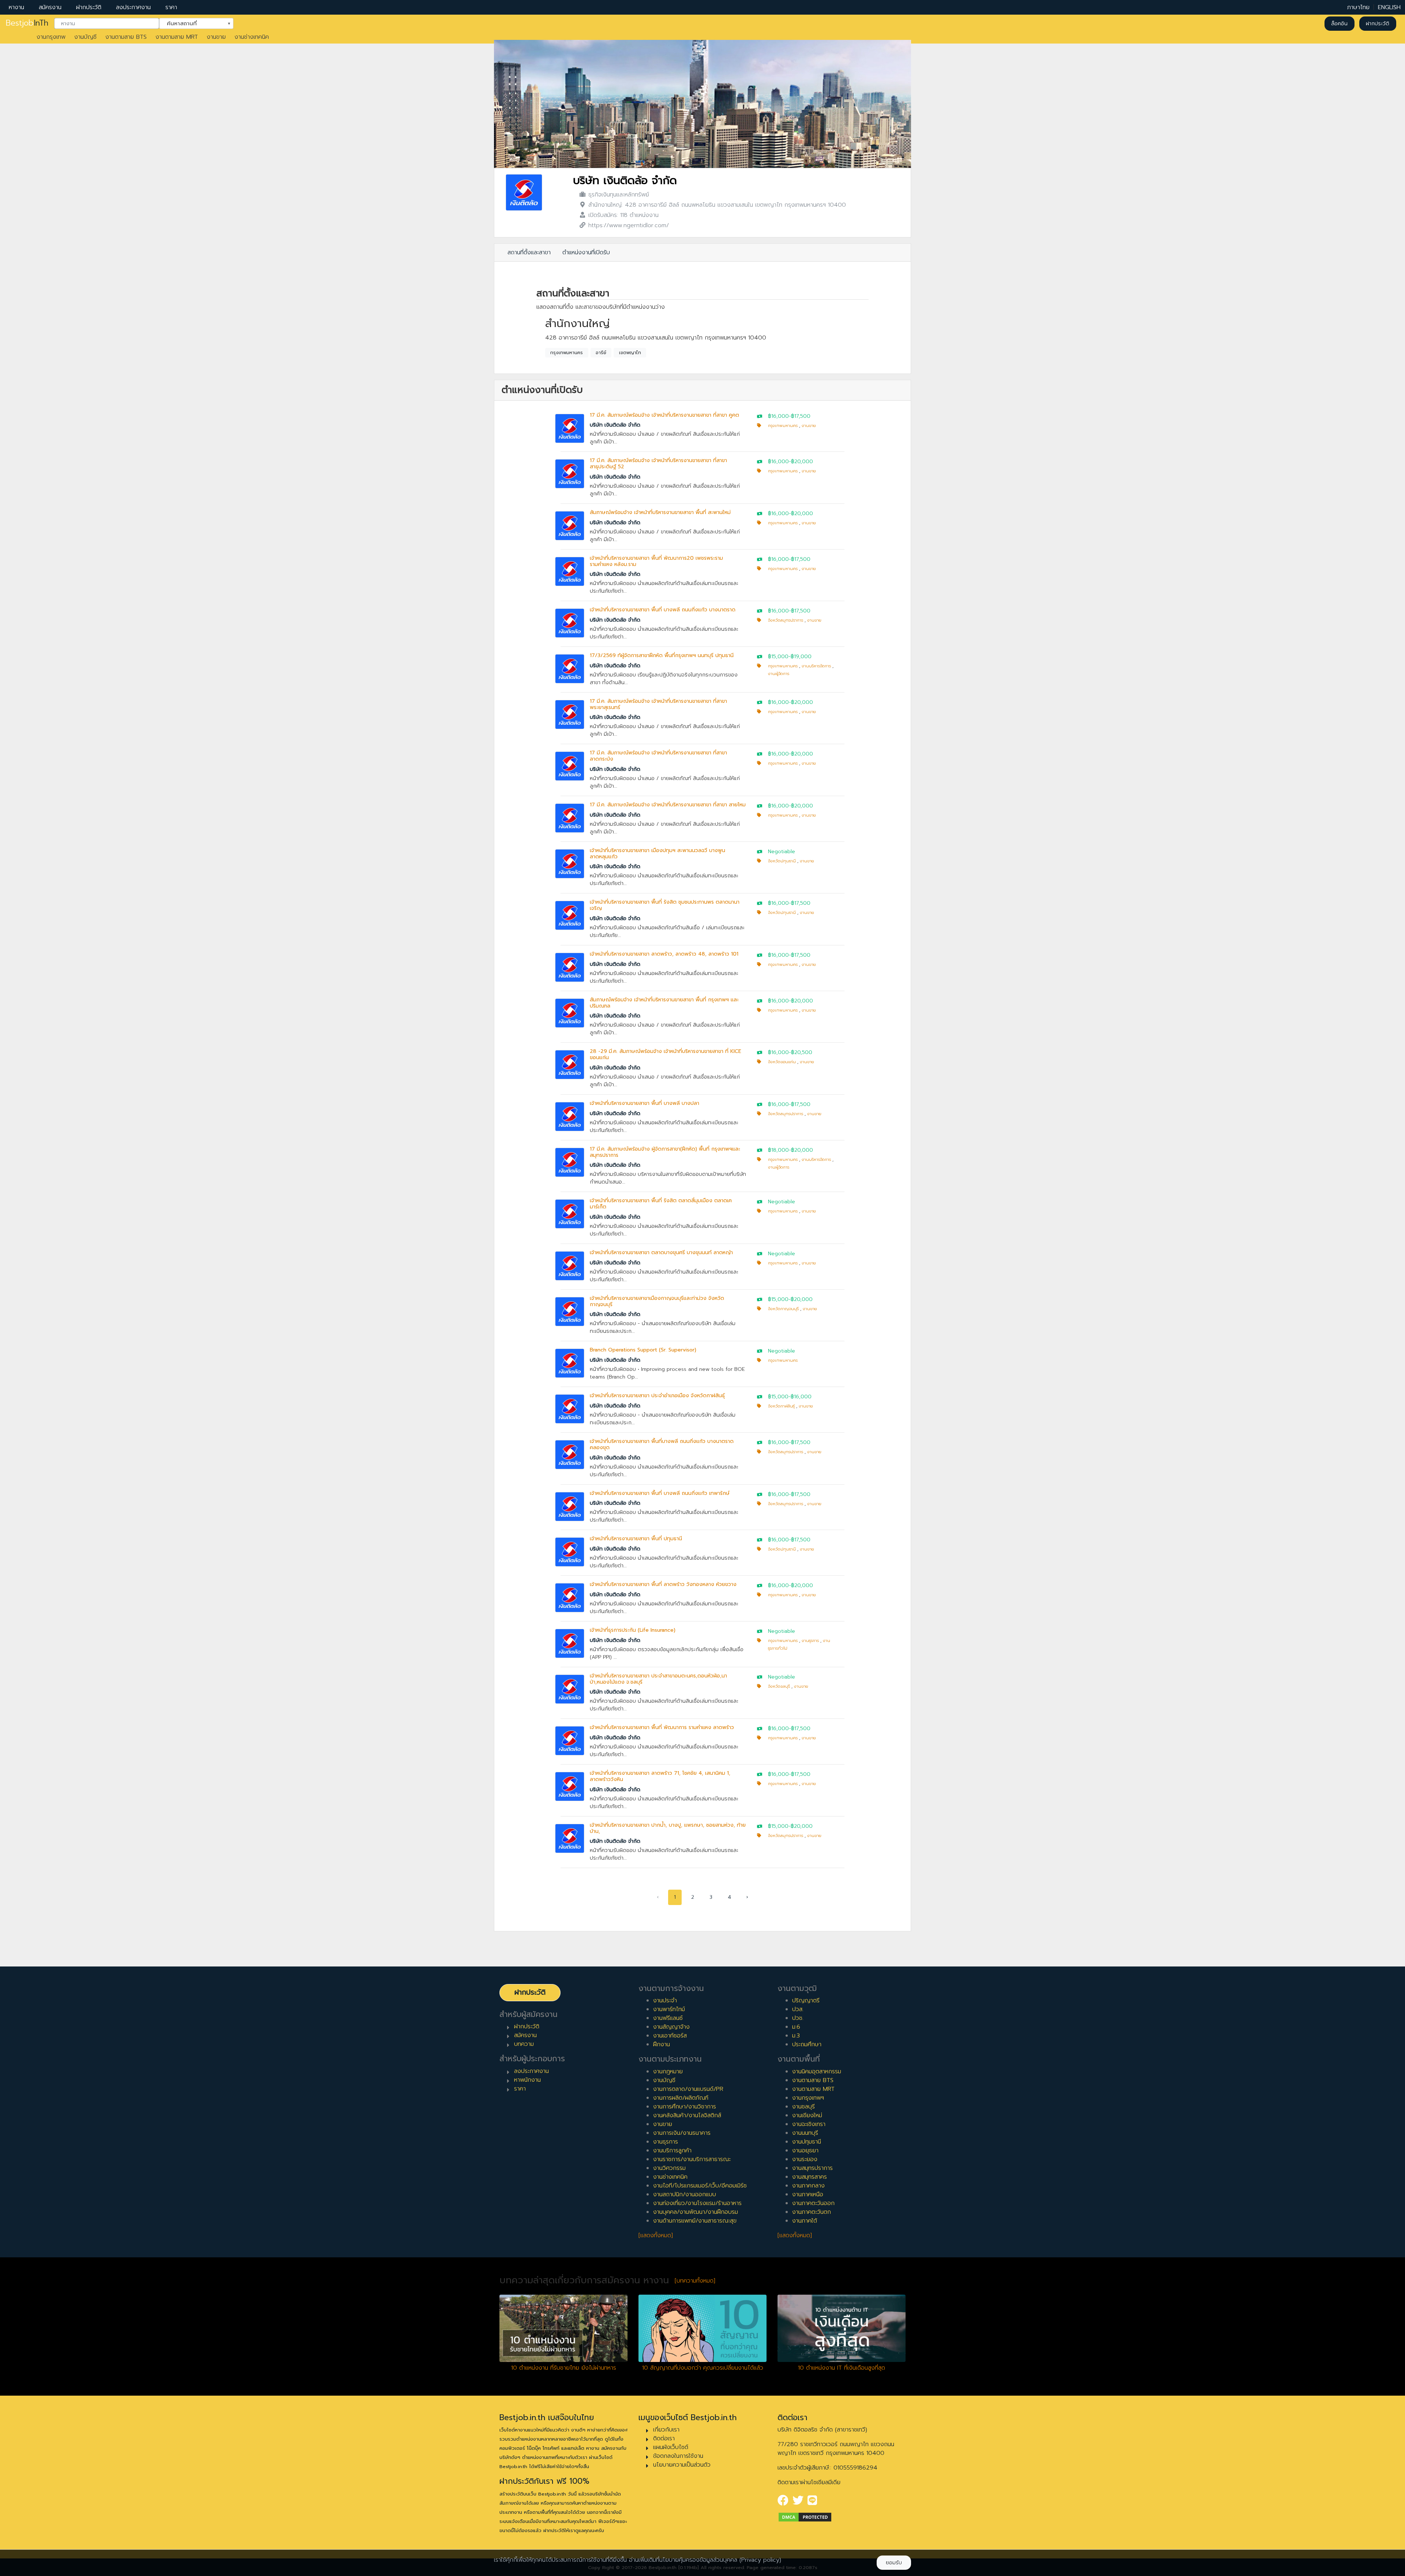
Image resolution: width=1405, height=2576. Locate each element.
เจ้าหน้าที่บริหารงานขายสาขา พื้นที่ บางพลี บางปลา (645, 1103)
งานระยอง (805, 2159)
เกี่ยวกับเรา (666, 2430)
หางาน (16, 7)
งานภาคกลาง (808, 2186)
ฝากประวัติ (89, 7)
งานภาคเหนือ (808, 2194)
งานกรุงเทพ (51, 37)
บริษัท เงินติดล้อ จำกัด (625, 181)
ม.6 (796, 2027)
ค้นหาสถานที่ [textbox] (192, 23)
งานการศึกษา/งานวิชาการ (685, 2107)
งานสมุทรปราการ (812, 2168)
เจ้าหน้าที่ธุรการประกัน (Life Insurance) (633, 1630)
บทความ (524, 2044)
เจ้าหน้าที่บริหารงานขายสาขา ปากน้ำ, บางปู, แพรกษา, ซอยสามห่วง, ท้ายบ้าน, (668, 1828)
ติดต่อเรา (664, 2438)
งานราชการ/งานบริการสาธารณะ (692, 2159)
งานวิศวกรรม (669, 2168)
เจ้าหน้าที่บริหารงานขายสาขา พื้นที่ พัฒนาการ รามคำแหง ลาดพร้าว (662, 1727)
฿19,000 (801, 657)
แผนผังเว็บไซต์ (671, 2447)
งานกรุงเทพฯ (808, 2098)
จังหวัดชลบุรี (779, 1686)
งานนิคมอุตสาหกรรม (817, 2071)
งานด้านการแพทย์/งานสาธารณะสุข (695, 2221)
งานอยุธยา (805, 2151)
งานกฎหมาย (668, 2071)
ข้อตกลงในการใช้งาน (678, 2456)
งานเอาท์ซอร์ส (670, 2036)
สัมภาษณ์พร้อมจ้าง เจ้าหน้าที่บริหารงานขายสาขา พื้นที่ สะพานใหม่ (660, 512)
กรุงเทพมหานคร (567, 353)
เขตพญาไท (630, 353)
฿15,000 (778, 657)
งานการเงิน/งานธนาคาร (682, 2133)
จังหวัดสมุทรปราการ (786, 620)
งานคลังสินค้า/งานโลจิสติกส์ (687, 2115)
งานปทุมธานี (807, 2142)
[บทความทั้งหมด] (695, 2281)
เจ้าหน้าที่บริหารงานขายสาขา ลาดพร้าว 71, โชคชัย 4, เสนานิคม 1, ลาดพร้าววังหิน (660, 1776)
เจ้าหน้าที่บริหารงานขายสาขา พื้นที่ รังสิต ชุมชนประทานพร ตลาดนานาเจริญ (665, 905)
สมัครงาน (50, 7)
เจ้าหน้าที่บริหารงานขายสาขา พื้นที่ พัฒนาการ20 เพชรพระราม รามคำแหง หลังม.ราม (656, 561)
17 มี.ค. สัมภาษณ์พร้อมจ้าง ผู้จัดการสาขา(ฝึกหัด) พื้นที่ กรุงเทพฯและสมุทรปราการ (665, 1152)
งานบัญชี (85, 37)
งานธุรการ (810, 1641)
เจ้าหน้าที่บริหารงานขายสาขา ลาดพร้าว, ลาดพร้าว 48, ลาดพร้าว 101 (664, 954)
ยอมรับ (894, 2563)
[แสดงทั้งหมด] (656, 2235)
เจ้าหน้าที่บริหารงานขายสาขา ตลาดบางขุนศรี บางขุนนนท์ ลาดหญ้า (661, 1253)
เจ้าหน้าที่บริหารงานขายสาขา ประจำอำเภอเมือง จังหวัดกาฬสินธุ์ (657, 1396)
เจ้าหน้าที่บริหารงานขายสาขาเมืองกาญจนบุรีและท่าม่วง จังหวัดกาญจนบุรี (657, 1301)
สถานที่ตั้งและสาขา (529, 252)
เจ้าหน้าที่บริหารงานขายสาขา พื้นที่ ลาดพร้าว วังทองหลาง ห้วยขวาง (663, 1584)
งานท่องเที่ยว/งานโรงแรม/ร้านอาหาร (697, 2203)
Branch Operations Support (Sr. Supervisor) (643, 1350)
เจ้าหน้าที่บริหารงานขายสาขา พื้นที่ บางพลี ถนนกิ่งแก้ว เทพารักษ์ (660, 1493)
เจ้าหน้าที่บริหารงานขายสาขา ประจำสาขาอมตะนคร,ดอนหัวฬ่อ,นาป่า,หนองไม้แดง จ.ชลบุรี (658, 1679)
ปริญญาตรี (806, 2001)
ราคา (171, 7)
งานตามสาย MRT (177, 37)
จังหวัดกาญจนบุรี (783, 1309)
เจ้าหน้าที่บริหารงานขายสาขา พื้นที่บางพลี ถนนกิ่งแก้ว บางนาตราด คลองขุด (662, 1444)
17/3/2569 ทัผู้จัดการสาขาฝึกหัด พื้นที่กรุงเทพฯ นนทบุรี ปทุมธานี (662, 655)
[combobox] (107, 24)
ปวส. (798, 2009)
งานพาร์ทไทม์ (669, 2009)
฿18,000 (778, 1150)
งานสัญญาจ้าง (671, 2027)
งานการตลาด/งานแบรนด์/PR (688, 2089)
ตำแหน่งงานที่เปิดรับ (586, 252)
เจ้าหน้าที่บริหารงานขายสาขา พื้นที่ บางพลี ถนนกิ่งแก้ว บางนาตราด (663, 610)
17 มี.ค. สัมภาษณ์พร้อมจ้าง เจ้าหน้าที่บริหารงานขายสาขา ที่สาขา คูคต (664, 415)
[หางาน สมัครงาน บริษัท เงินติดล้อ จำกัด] (524, 192)
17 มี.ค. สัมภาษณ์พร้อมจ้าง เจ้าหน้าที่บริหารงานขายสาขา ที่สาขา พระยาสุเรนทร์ (658, 704)
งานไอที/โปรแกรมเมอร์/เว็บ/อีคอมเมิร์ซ (700, 2186)
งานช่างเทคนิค (252, 37)
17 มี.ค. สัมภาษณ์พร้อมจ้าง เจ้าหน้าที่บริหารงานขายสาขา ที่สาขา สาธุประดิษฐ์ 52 (658, 464)
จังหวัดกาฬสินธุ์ (781, 1406)
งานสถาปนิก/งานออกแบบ (685, 2194)
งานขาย (216, 37)
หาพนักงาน (527, 2080)
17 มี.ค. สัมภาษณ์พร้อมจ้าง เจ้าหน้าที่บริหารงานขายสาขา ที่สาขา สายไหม (668, 805)
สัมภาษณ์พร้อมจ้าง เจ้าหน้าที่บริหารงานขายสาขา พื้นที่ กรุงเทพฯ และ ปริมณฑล (664, 1003)
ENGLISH (1389, 7)
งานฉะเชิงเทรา (809, 2124)
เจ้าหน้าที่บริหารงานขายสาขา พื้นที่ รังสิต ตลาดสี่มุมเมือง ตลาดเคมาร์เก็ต (661, 1204)
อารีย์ (601, 353)
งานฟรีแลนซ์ (668, 2018)
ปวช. (798, 2018)
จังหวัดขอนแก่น (782, 1062)
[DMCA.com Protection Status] (805, 2517)
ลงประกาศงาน (133, 7)
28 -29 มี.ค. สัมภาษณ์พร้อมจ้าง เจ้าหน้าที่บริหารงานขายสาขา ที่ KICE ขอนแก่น (666, 1054)
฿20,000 (802, 462)
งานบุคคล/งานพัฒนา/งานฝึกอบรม (696, 2212)
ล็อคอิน (1339, 24)
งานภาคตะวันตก (812, 2212)
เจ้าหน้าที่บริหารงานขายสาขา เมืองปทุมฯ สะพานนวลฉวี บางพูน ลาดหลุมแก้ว (657, 854)
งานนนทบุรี (805, 2133)
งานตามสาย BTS (126, 37)
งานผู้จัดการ (779, 674)
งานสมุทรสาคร (810, 2177)
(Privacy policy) (760, 2560)
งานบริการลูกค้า (672, 2151)
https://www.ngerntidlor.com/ (629, 225)
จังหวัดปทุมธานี (782, 861)
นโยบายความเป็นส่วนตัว (682, 2465)
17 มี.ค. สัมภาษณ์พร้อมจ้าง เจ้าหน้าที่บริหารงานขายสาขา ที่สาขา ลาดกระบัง (658, 756)
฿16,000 (778, 416)
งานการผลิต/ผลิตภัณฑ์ (681, 2098)
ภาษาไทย (1358, 7)
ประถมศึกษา (807, 2044)
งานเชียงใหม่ (807, 2115)
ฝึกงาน (662, 2044)
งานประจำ (665, 2001)
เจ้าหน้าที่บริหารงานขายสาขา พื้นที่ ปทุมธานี (636, 1539)
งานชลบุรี (803, 2107)
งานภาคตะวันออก (813, 2203)
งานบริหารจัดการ (816, 666)
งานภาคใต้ (805, 2221)
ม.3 (796, 2036)
